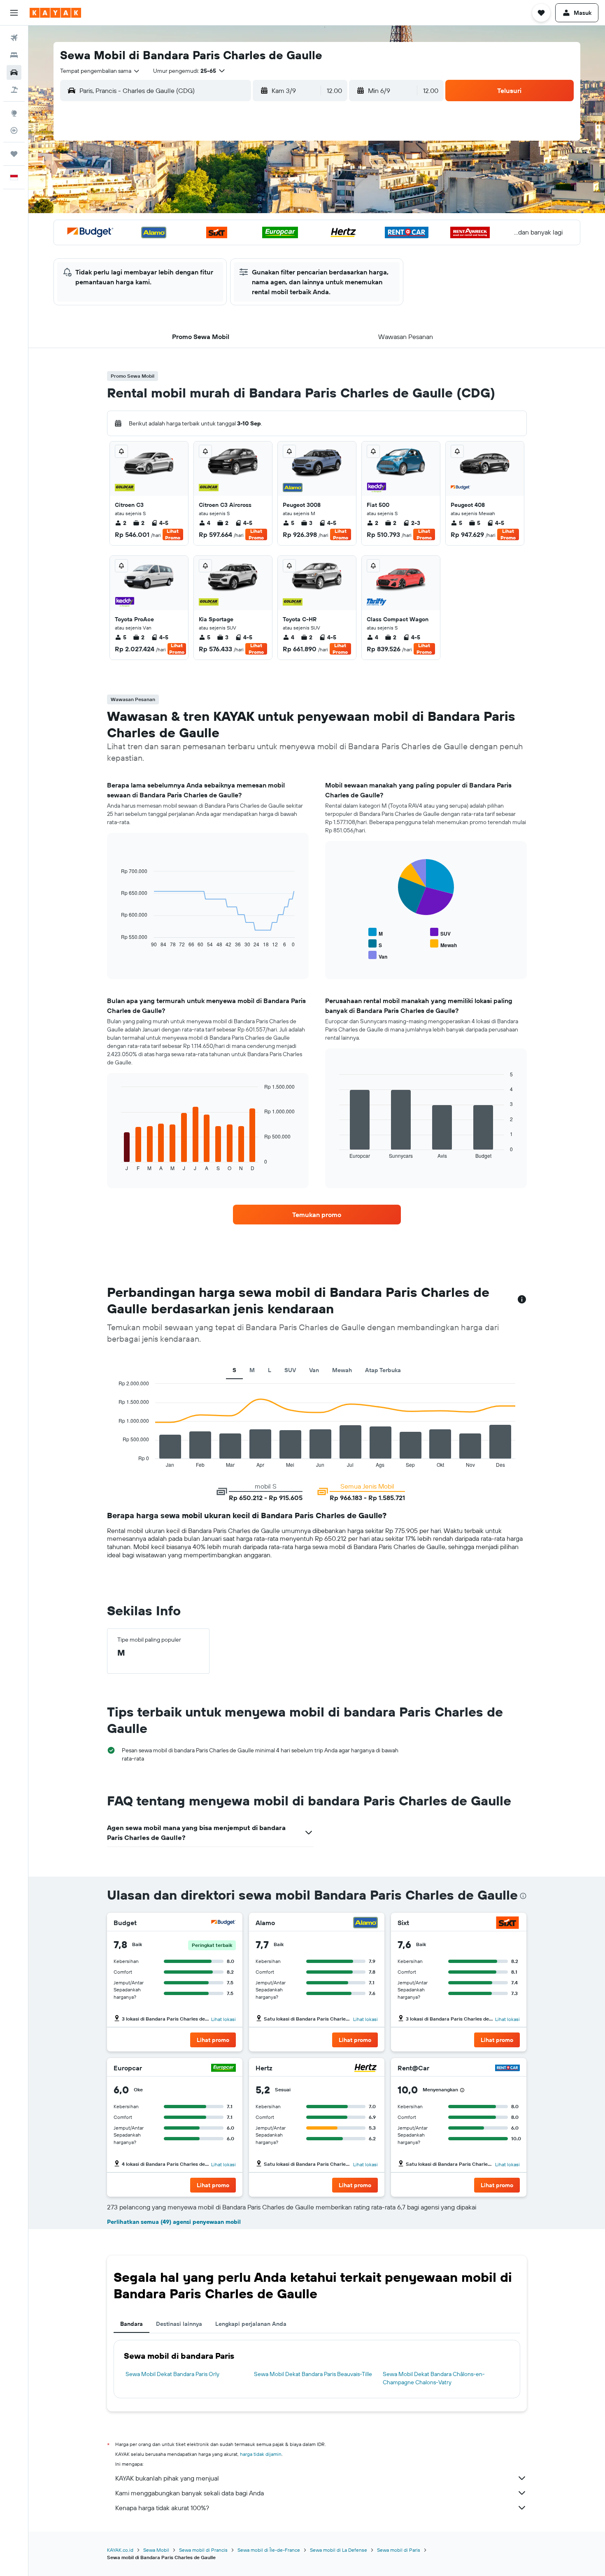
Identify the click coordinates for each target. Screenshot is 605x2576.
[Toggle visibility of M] (376, 933)
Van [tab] (314, 1370)
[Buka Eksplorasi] (14, 113)
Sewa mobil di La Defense (339, 2550)
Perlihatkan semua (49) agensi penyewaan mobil (174, 2222)
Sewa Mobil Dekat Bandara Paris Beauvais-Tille (313, 2374)
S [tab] (234, 1370)
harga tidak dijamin (261, 2454)
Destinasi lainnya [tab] (179, 2324)
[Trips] (14, 154)
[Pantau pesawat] (14, 130)
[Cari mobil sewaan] (14, 72)
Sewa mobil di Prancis (203, 2550)
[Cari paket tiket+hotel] (14, 90)
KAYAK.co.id (120, 2550)
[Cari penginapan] (14, 55)
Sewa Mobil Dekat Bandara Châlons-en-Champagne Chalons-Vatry (434, 2378)
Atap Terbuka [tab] (383, 1370)
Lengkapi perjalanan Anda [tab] (251, 2324)
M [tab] (252, 1370)
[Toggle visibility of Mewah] (443, 944)
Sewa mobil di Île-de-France (269, 2550)
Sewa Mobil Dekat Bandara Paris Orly (172, 2374)
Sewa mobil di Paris (399, 2550)
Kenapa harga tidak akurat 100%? (162, 2508)
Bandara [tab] (131, 2324)
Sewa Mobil (156, 2550)
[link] (317, 1215)
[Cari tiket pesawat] (14, 38)
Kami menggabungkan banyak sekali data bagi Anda (190, 2493)
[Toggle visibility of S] (375, 944)
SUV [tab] (290, 1370)
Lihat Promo (173, 534)
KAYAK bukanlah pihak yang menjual (167, 2478)
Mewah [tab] (342, 1370)
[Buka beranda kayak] (55, 13)
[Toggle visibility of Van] (378, 956)
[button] (14, 13)
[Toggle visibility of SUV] (440, 933)
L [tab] (270, 1370)
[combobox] (100, 71)
